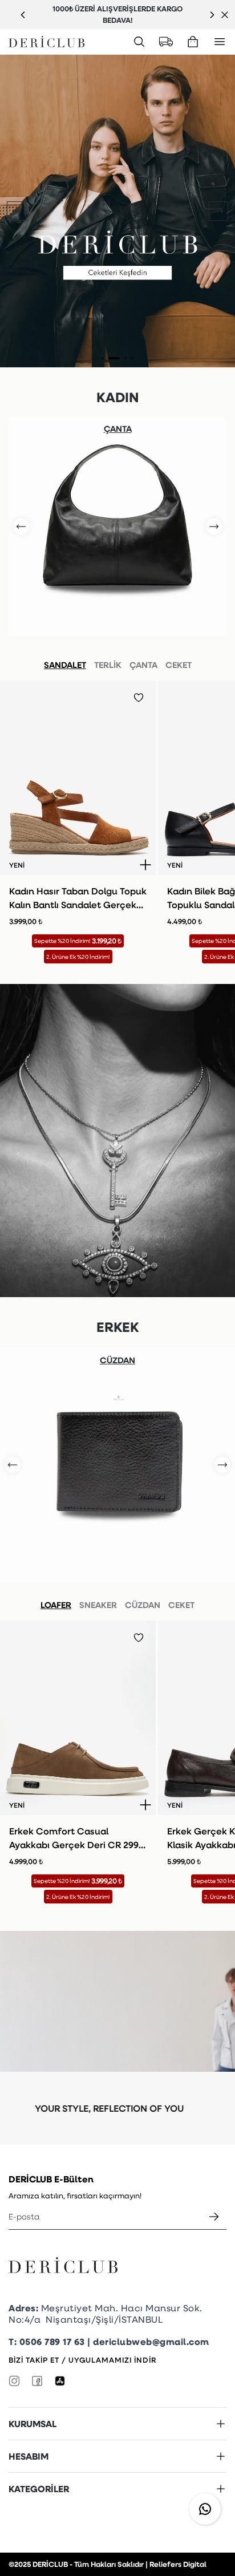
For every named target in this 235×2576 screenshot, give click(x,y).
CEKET (179, 665)
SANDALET (65, 665)
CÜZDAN (143, 1605)
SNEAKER (98, 1605)
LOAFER (56, 1605)
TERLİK (108, 665)
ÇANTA (143, 665)
